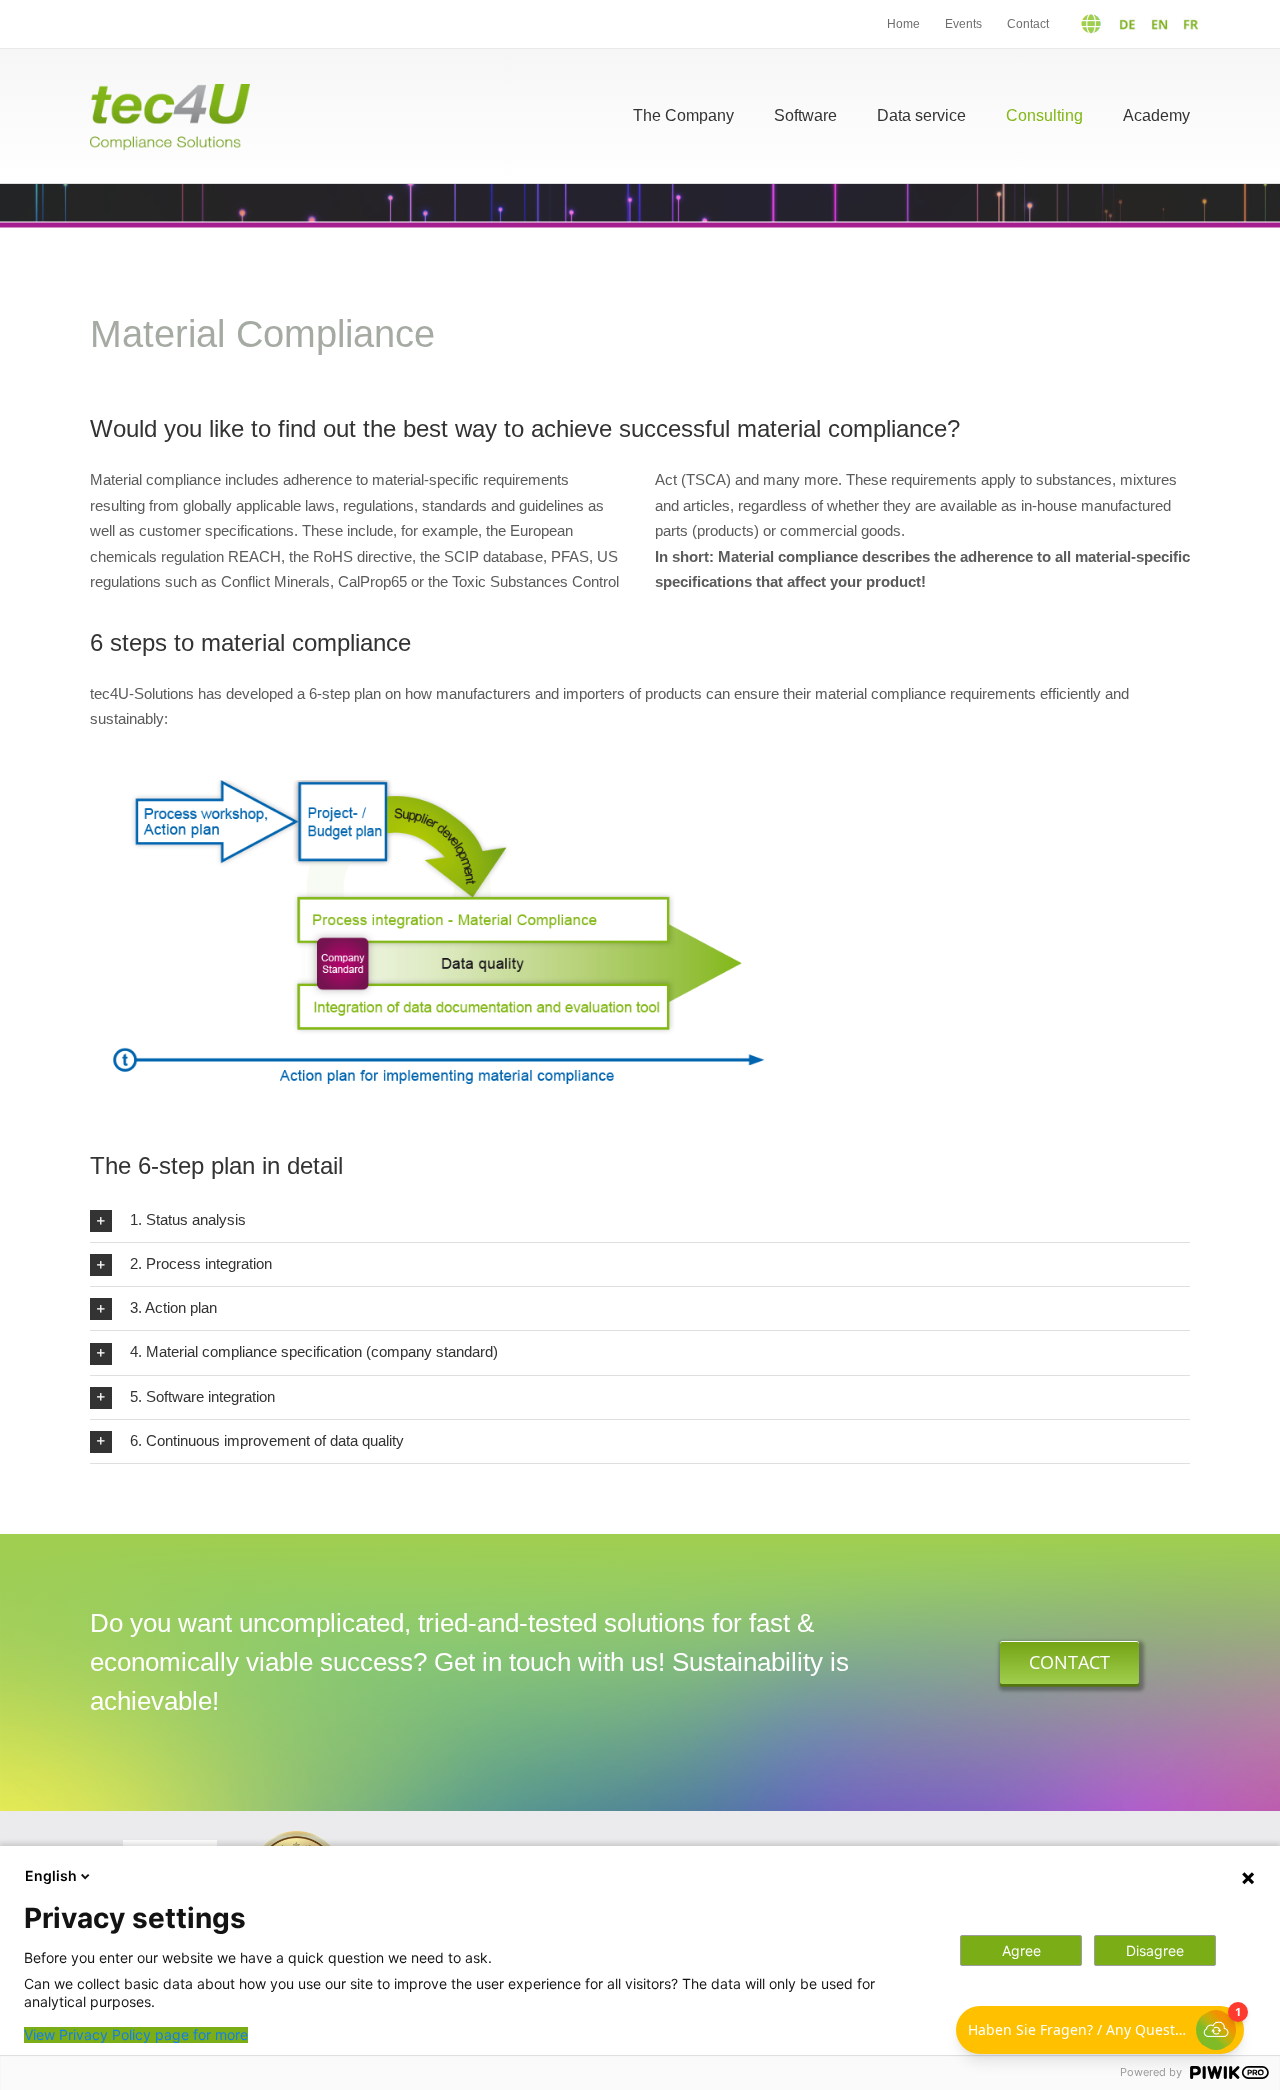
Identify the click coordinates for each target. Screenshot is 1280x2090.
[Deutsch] (1100, 24)
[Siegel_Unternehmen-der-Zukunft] (296, 1838)
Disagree (1155, 1950)
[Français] (1186, 24)
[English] (1154, 24)
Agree (1021, 1950)
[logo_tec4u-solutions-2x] (170, 91)
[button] (640, 1220)
